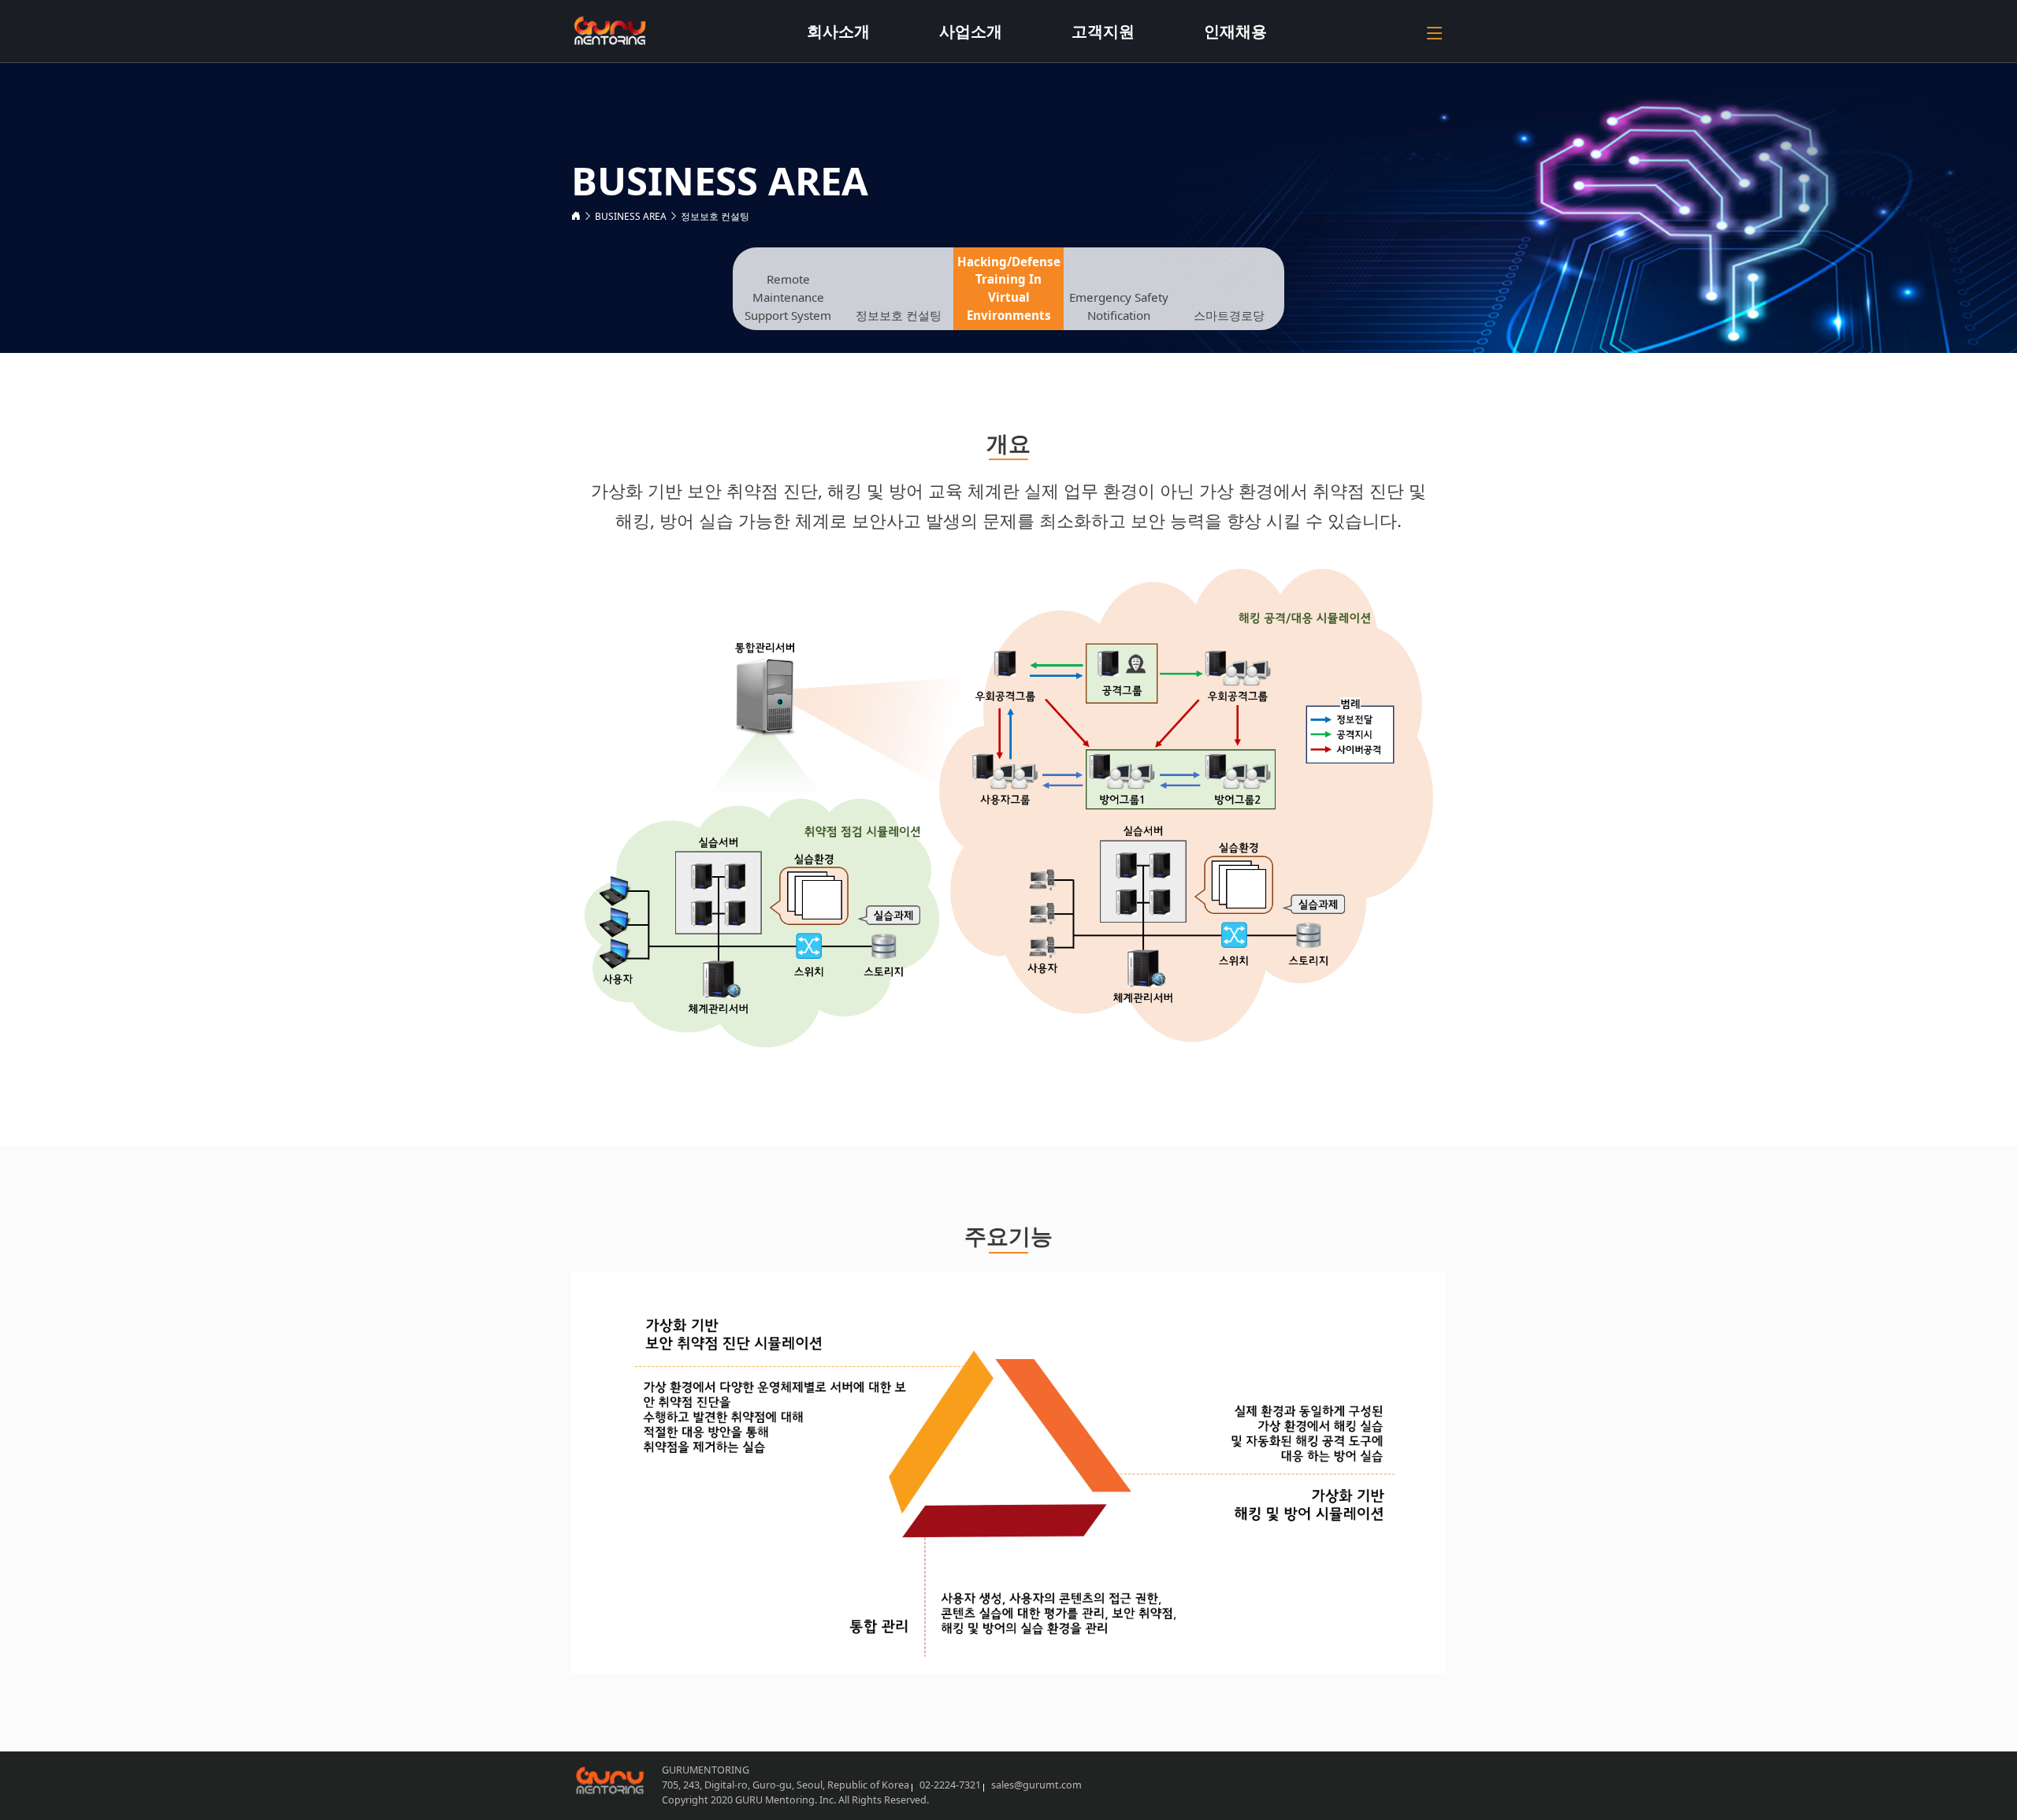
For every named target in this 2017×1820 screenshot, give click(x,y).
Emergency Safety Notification (1119, 306)
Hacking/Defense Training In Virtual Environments (1009, 288)
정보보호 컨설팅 (715, 216)
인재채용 (1235, 31)
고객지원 (1103, 31)
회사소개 (838, 31)
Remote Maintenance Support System (788, 297)
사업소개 (971, 31)
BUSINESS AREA (631, 216)
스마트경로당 (1229, 315)
